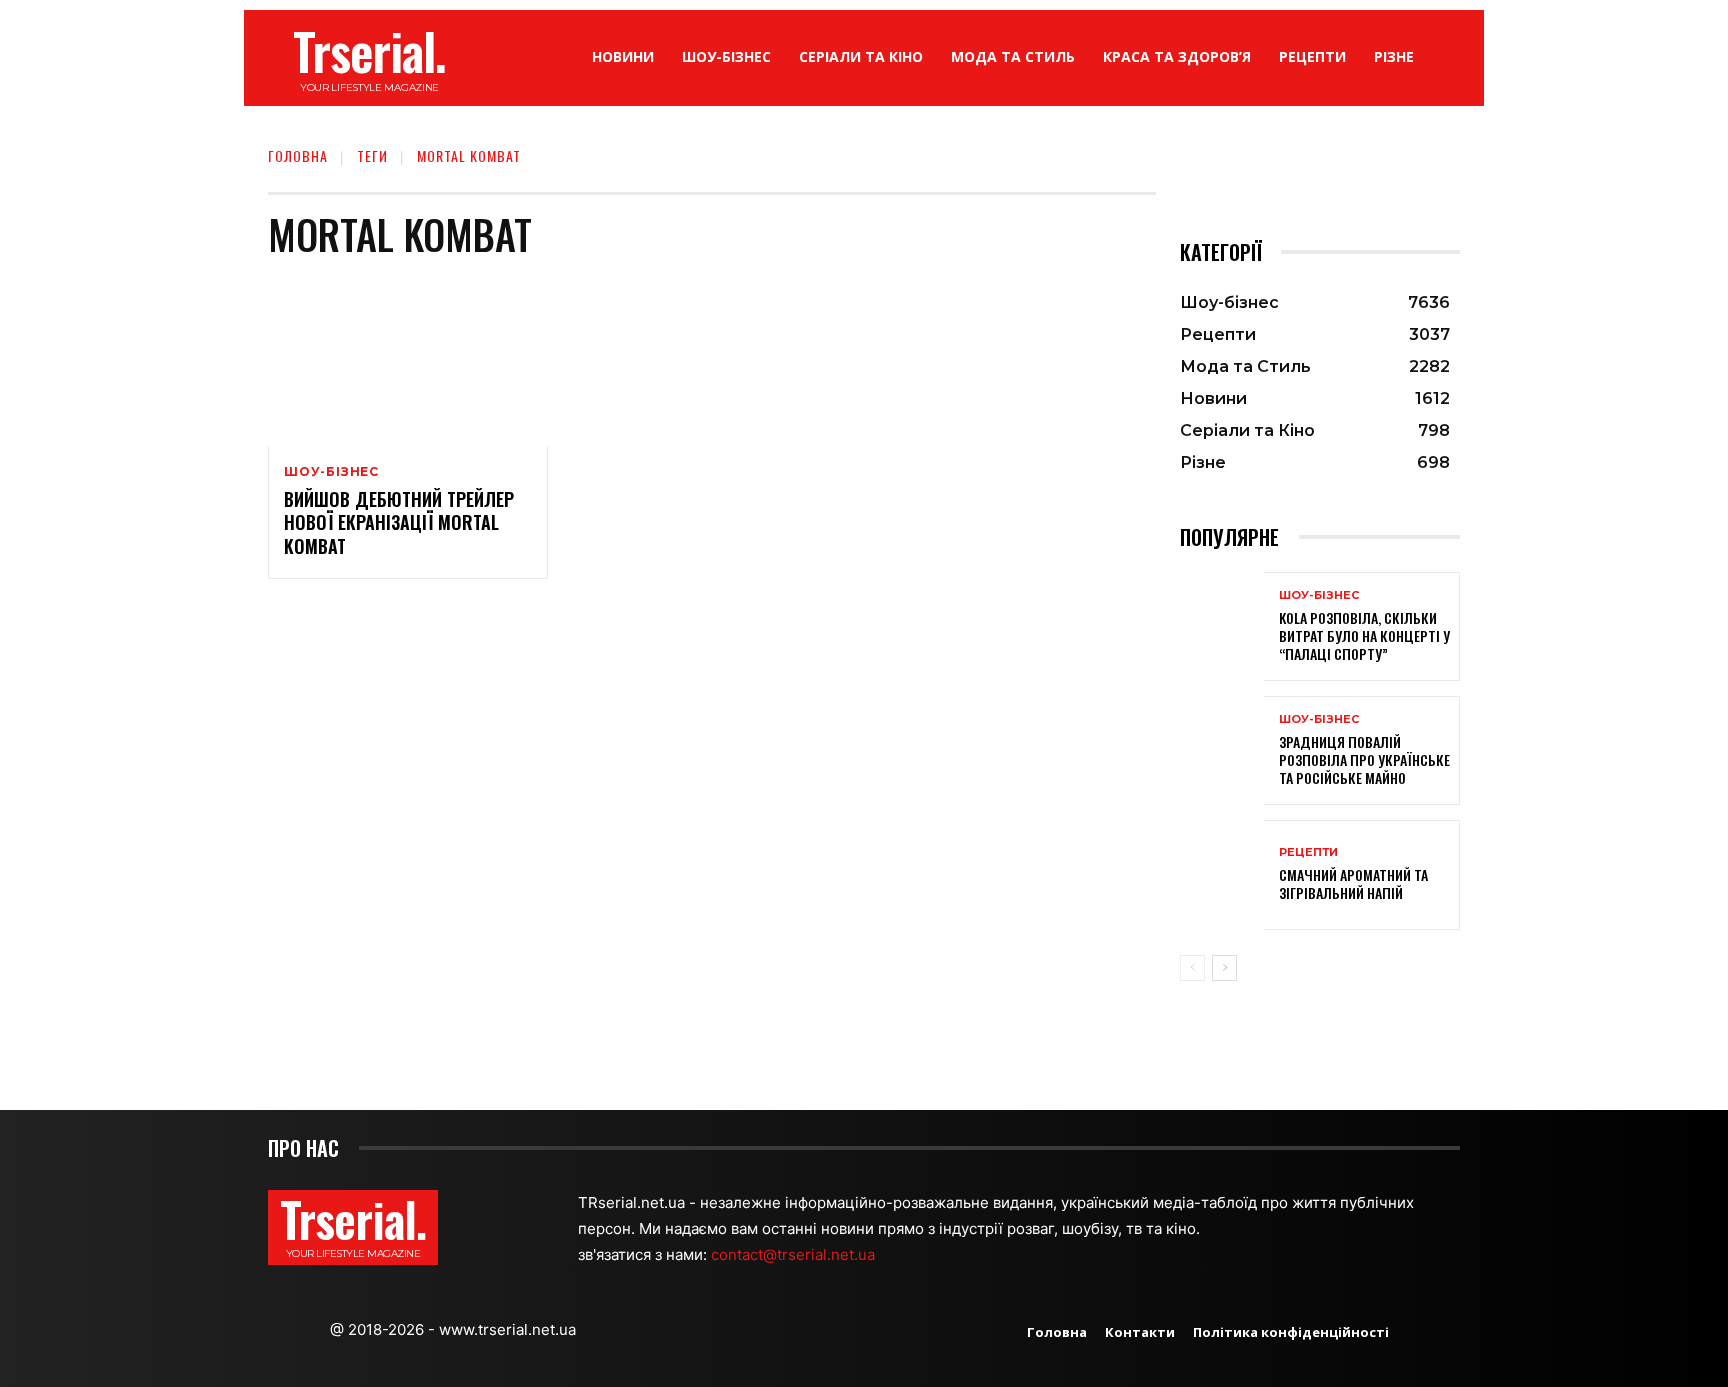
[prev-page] (1192, 968)
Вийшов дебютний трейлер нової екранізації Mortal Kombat (399, 522)
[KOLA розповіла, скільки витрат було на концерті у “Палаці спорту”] (1222, 626)
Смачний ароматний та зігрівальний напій (1353, 883)
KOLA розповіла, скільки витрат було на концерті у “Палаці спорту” (1364, 635)
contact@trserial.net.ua (795, 1254)
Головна (298, 155)
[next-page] (1224, 968)
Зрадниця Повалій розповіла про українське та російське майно (1364, 759)
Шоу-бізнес (331, 472)
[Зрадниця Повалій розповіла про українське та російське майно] (1222, 750)
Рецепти (1308, 852)
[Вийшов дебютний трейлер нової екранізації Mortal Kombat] (408, 362)
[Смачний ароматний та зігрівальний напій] (1222, 874)
